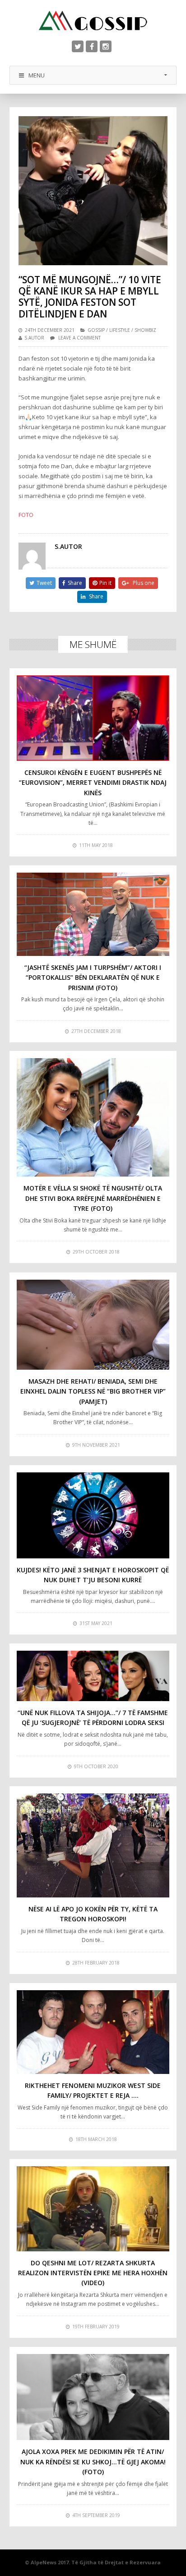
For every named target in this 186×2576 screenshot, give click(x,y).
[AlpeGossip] (93, 20)
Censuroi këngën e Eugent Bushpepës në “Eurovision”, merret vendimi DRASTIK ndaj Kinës (93, 783)
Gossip (96, 330)
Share (75, 583)
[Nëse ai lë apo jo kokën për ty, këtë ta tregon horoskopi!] (93, 1845)
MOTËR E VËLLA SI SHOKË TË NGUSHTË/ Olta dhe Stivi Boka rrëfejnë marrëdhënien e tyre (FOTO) (93, 1198)
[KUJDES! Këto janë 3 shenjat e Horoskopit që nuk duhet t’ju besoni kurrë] (93, 1515)
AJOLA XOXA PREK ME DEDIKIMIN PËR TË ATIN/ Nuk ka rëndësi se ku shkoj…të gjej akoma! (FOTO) (93, 2462)
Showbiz (145, 330)
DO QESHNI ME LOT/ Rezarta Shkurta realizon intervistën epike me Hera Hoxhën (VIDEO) (93, 2273)
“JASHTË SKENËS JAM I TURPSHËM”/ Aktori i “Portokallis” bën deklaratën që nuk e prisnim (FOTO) (93, 978)
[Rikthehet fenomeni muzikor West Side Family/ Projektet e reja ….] (93, 2032)
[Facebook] (92, 46)
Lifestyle (120, 330)
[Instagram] (106, 46)
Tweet (44, 583)
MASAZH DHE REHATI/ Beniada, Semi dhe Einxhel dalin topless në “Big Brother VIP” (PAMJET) (93, 1391)
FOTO (26, 515)
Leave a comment (79, 338)
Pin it (105, 583)
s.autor (34, 338)
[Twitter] (78, 46)
